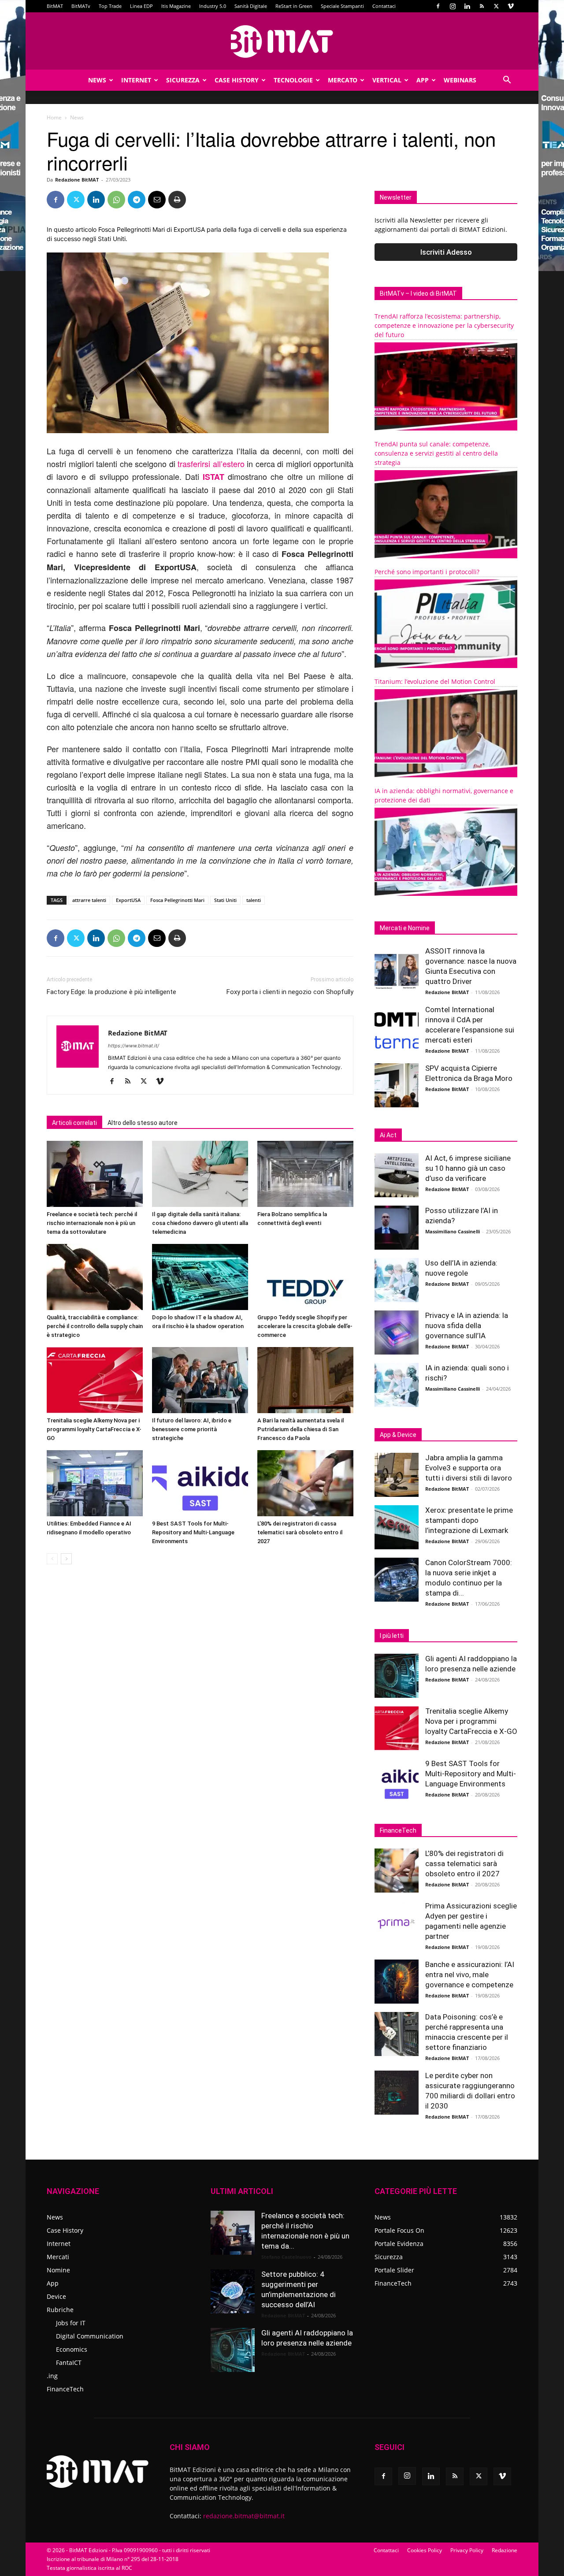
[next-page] (66, 1559)
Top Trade (110, 6)
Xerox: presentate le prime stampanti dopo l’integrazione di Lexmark (469, 1520)
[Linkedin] (467, 6)
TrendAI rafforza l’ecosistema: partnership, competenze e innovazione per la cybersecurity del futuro (444, 325)
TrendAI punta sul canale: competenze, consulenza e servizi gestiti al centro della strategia (436, 453)
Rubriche (60, 2310)
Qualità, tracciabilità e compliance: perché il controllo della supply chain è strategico (95, 1326)
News (97, 80)
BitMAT (55, 6)
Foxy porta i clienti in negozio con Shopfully (290, 992)
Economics (72, 2349)
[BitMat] (282, 41)
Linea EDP (141, 6)
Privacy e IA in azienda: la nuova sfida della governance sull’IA (467, 1325)
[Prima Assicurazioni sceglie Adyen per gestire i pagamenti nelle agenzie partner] (397, 1923)
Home (54, 117)
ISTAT (213, 477)
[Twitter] (496, 6)
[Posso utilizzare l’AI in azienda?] (397, 1228)
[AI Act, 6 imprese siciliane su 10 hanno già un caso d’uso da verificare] (397, 1175)
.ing (52, 2376)
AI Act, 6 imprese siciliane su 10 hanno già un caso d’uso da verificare (468, 1168)
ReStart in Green (294, 6)
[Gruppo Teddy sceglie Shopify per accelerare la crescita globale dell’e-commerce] (305, 1277)
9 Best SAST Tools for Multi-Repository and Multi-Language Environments (193, 1532)
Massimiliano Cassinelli (453, 1231)
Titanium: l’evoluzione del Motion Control (435, 681)
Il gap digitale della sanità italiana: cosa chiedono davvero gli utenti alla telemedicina (200, 1223)
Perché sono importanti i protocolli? (427, 572)
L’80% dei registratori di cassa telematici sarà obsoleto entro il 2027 (300, 1532)
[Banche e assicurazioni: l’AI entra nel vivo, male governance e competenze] (397, 1982)
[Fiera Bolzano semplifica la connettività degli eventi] (305, 1174)
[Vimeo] (511, 6)
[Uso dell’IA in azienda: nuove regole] (397, 1280)
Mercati (58, 2257)
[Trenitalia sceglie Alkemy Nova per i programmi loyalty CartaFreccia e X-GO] (95, 1380)
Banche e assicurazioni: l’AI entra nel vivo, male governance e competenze (470, 1975)
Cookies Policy (425, 2550)
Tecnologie (293, 80)
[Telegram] (137, 200)
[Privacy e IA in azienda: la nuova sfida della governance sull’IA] (397, 1333)
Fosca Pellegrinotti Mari (177, 900)
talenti (254, 900)
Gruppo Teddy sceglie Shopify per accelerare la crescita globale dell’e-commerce (305, 1326)
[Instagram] (453, 6)
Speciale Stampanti (342, 6)
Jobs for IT (71, 2323)
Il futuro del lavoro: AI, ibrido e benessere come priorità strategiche (192, 1429)
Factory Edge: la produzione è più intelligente (111, 992)
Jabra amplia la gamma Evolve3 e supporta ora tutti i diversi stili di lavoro (469, 1468)
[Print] (177, 200)
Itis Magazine (176, 6)
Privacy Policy (467, 2550)
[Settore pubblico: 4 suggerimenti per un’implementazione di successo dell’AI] (233, 2291)
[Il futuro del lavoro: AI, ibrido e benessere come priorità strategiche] (200, 1380)
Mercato (343, 80)
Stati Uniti (225, 900)
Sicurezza (183, 80)
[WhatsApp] (116, 200)
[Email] (157, 200)
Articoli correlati (74, 1123)
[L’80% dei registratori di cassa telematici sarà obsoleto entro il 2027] (305, 1483)
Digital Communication (90, 2336)
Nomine (58, 2270)
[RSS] (482, 6)
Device (56, 2296)
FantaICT (69, 2363)
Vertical (387, 80)
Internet (136, 80)
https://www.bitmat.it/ (134, 1046)
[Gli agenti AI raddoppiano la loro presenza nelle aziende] (397, 1676)
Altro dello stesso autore (143, 1123)
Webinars (460, 80)
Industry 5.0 (213, 6)
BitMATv (81, 6)
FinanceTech (65, 2389)
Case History (237, 80)
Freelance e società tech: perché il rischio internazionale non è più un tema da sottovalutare (92, 1223)
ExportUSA (128, 900)
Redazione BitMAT (77, 180)
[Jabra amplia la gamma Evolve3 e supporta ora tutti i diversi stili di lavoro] (397, 1475)
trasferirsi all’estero (211, 464)
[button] (507, 81)
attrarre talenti (89, 900)
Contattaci (384, 6)
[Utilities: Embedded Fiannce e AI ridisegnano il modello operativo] (95, 1483)
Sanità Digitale (251, 6)
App (423, 80)
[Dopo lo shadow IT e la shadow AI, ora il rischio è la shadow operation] (200, 1277)
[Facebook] (438, 6)
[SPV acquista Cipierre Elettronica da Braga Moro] (397, 1085)
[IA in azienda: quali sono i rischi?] (397, 1385)
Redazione (505, 2550)
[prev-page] (52, 1559)
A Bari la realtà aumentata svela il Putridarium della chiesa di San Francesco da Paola (301, 1429)
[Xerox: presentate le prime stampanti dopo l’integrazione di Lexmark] (397, 1527)
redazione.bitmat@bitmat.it (244, 2516)
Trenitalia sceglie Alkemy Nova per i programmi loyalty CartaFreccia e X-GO (94, 1429)
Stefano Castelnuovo (286, 2257)
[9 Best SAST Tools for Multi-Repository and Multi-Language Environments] (200, 1483)
